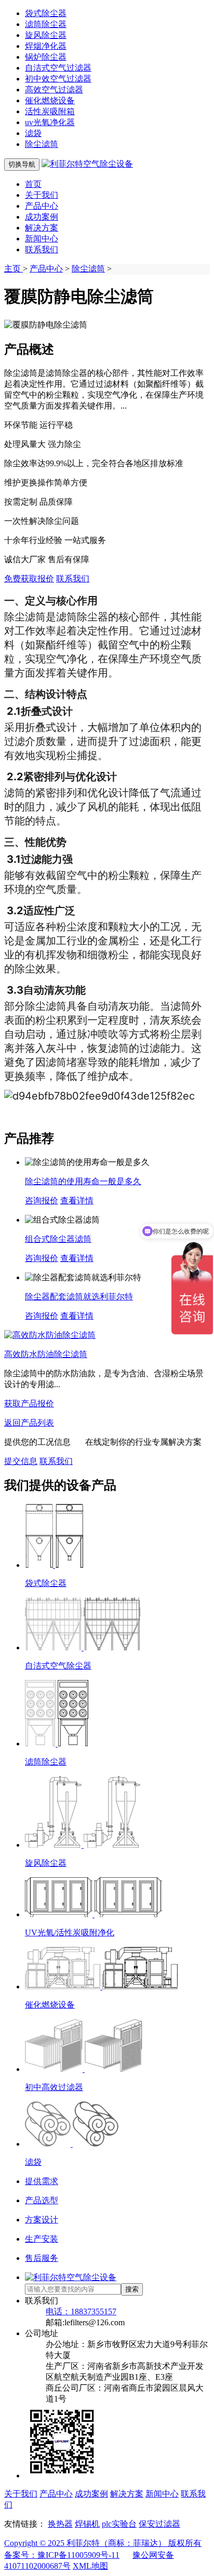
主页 (14, 269)
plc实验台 (119, 2524)
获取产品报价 (29, 1404)
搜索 (132, 2289)
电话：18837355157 (81, 2311)
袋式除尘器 (46, 13)
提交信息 (21, 1461)
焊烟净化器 (46, 46)
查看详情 (77, 1201)
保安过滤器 (159, 2524)
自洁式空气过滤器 (58, 68)
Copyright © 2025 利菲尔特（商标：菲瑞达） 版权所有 (103, 2543)
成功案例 (42, 217)
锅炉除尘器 (46, 57)
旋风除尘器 (46, 35)
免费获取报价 (29, 579)
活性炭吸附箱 (50, 111)
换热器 (60, 2524)
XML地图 (90, 2566)
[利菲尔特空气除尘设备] (87, 164)
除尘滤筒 (42, 144)
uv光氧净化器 (50, 122)
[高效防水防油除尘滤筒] (50, 1335)
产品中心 (42, 206)
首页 (33, 184)
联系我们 (42, 249)
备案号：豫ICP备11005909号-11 (62, 2555)
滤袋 (33, 133)
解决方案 (42, 228)
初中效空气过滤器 (58, 79)
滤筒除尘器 (46, 24)
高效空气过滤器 (54, 90)
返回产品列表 (29, 1423)
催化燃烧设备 (50, 100)
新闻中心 (42, 239)
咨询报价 (42, 1201)
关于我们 (42, 195)
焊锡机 (87, 2524)
